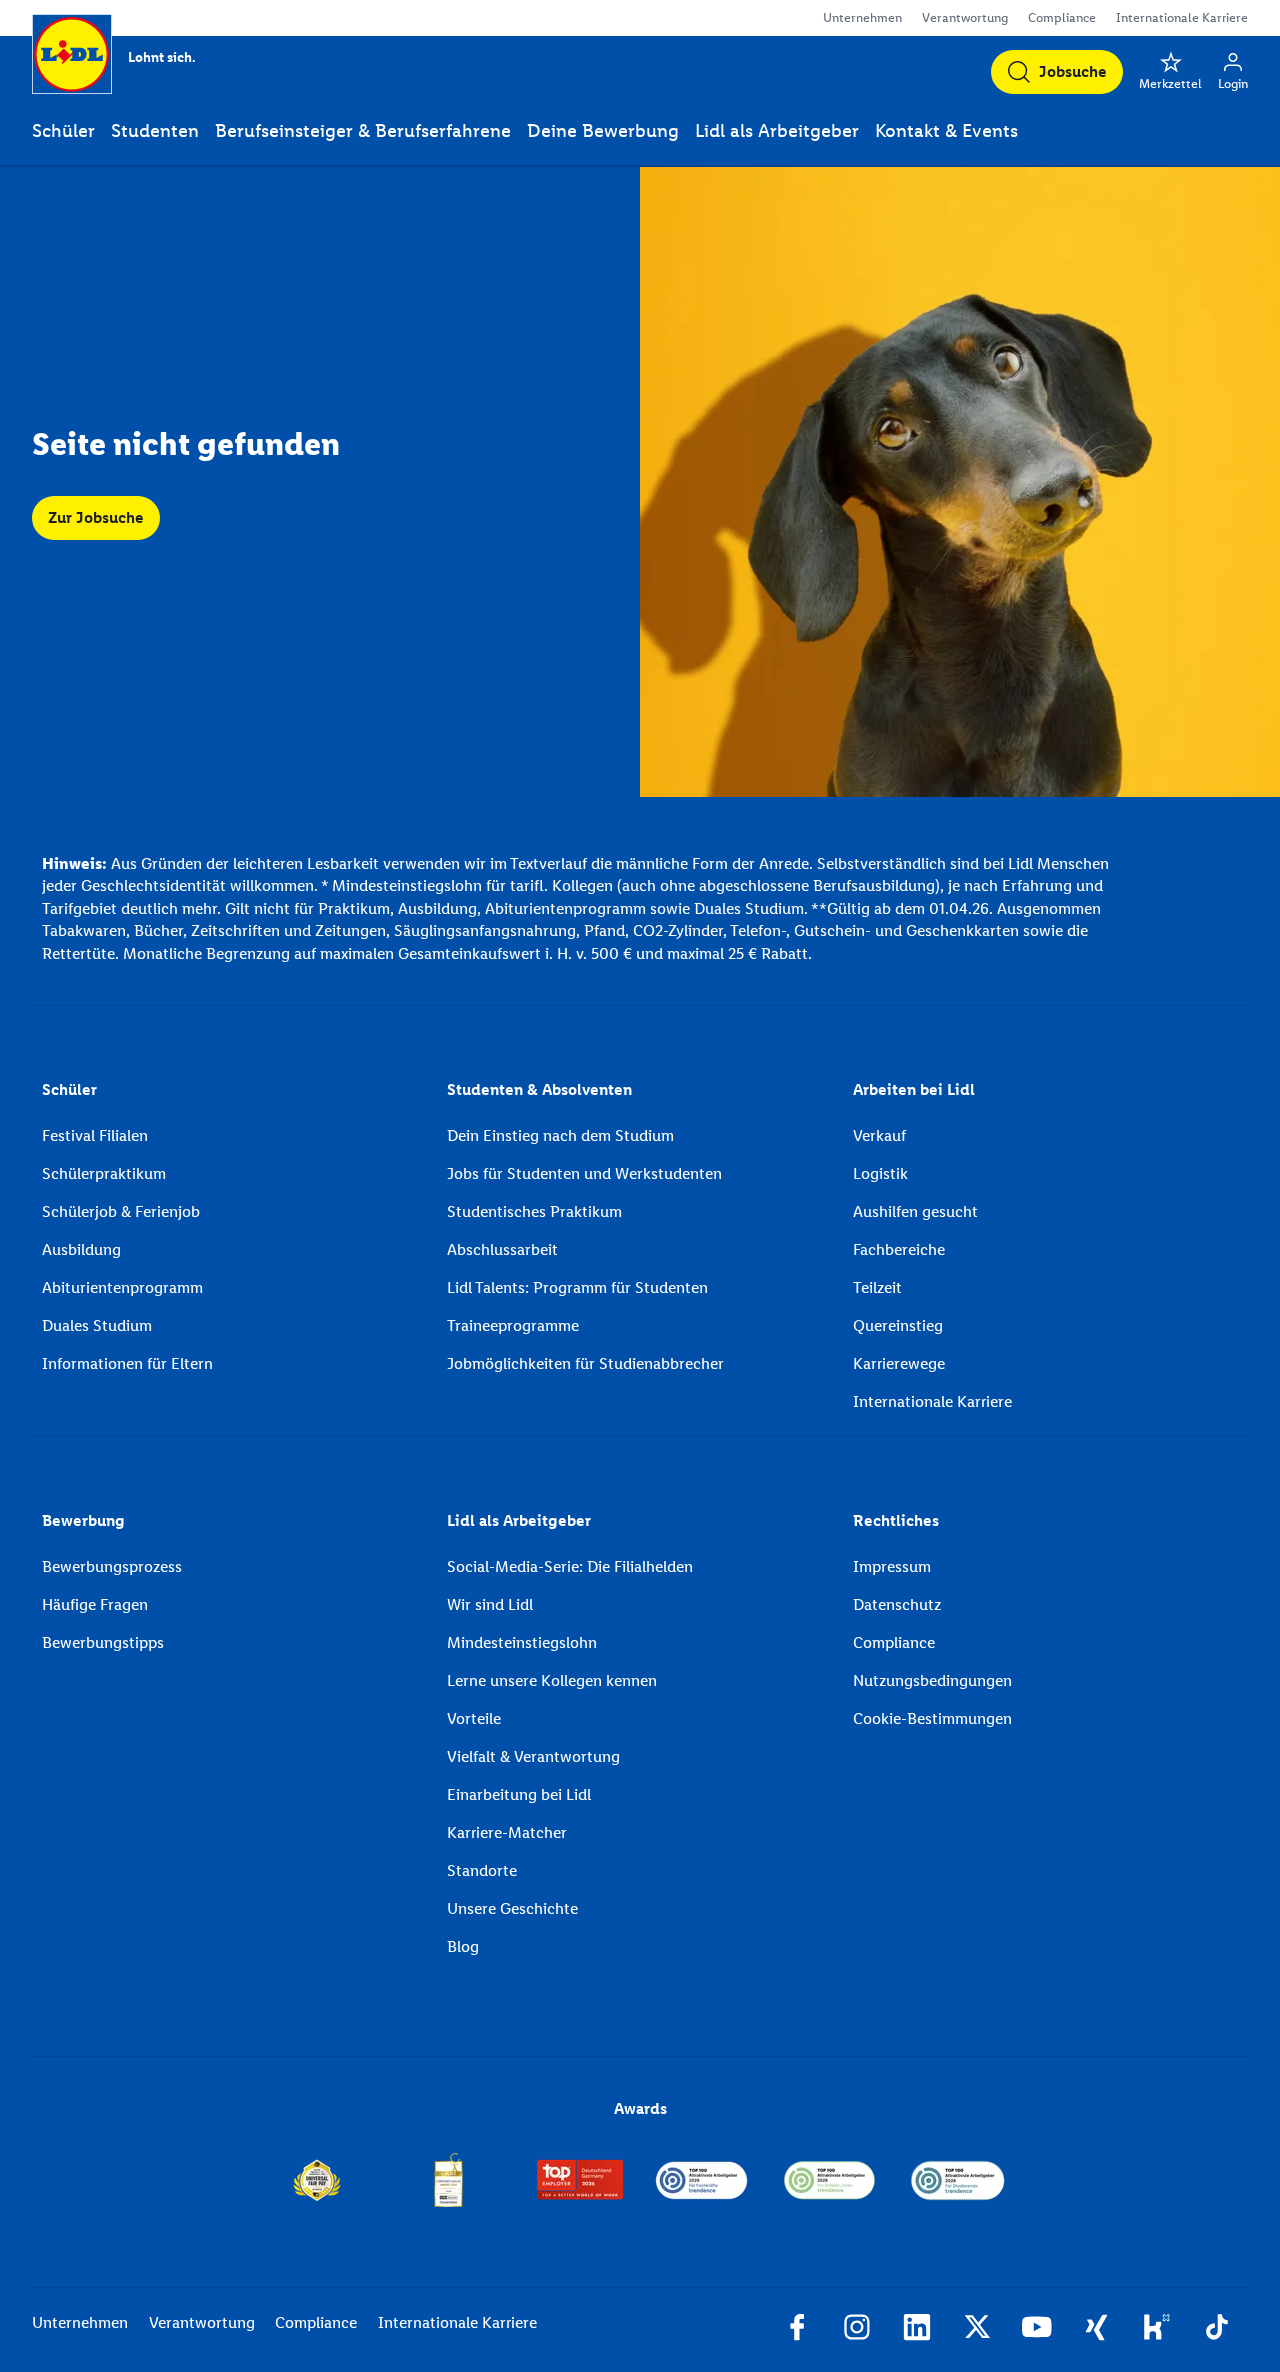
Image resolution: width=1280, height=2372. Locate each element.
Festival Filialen (95, 1135)
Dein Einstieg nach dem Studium (560, 1135)
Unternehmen (862, 17)
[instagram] (857, 2330)
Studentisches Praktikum (534, 1211)
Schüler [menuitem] (63, 130)
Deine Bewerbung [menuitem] (603, 130)
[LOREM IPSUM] (448, 2180)
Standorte (482, 1870)
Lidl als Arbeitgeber (519, 1520)
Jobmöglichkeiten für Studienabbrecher (585, 1363)
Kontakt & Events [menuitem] (946, 130)
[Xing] (1097, 2330)
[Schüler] (830, 2180)
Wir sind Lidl (490, 1604)
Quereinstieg (898, 1325)
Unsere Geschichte (512, 1908)
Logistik (880, 1173)
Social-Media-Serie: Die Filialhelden (570, 1566)
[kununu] (1157, 2330)
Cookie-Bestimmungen (932, 1718)
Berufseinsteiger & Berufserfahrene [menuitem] (363, 130)
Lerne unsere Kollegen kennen (552, 1680)
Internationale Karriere (1182, 17)
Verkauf (879, 1135)
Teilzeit (877, 1287)
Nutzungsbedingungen (932, 1680)
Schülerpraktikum (104, 1173)
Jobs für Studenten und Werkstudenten (584, 1173)
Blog (463, 1946)
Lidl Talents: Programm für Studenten (577, 1287)
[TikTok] (1217, 2330)
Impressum (892, 1566)
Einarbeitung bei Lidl (519, 1794)
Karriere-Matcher (507, 1832)
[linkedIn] (917, 2330)
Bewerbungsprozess (112, 1566)
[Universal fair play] (316, 2180)
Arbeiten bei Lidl (914, 1089)
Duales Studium (97, 1325)
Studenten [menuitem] (155, 130)
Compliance (1062, 17)
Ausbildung (81, 1249)
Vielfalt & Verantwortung (533, 1756)
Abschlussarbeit (502, 1249)
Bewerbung (83, 1520)
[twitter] (977, 2330)
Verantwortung (965, 17)
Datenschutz (897, 1604)
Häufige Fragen (95, 1604)
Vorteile (474, 1718)
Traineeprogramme (513, 1325)
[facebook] (797, 2330)
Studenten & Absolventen (539, 1089)
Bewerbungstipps (103, 1642)
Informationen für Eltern (127, 1363)
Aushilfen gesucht (915, 1211)
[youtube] (1037, 2330)
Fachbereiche (899, 1249)
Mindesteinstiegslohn (522, 1642)
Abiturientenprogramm (122, 1287)
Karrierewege (899, 1363)
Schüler (69, 1089)
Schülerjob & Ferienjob (121, 1211)
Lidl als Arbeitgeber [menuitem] (777, 130)
